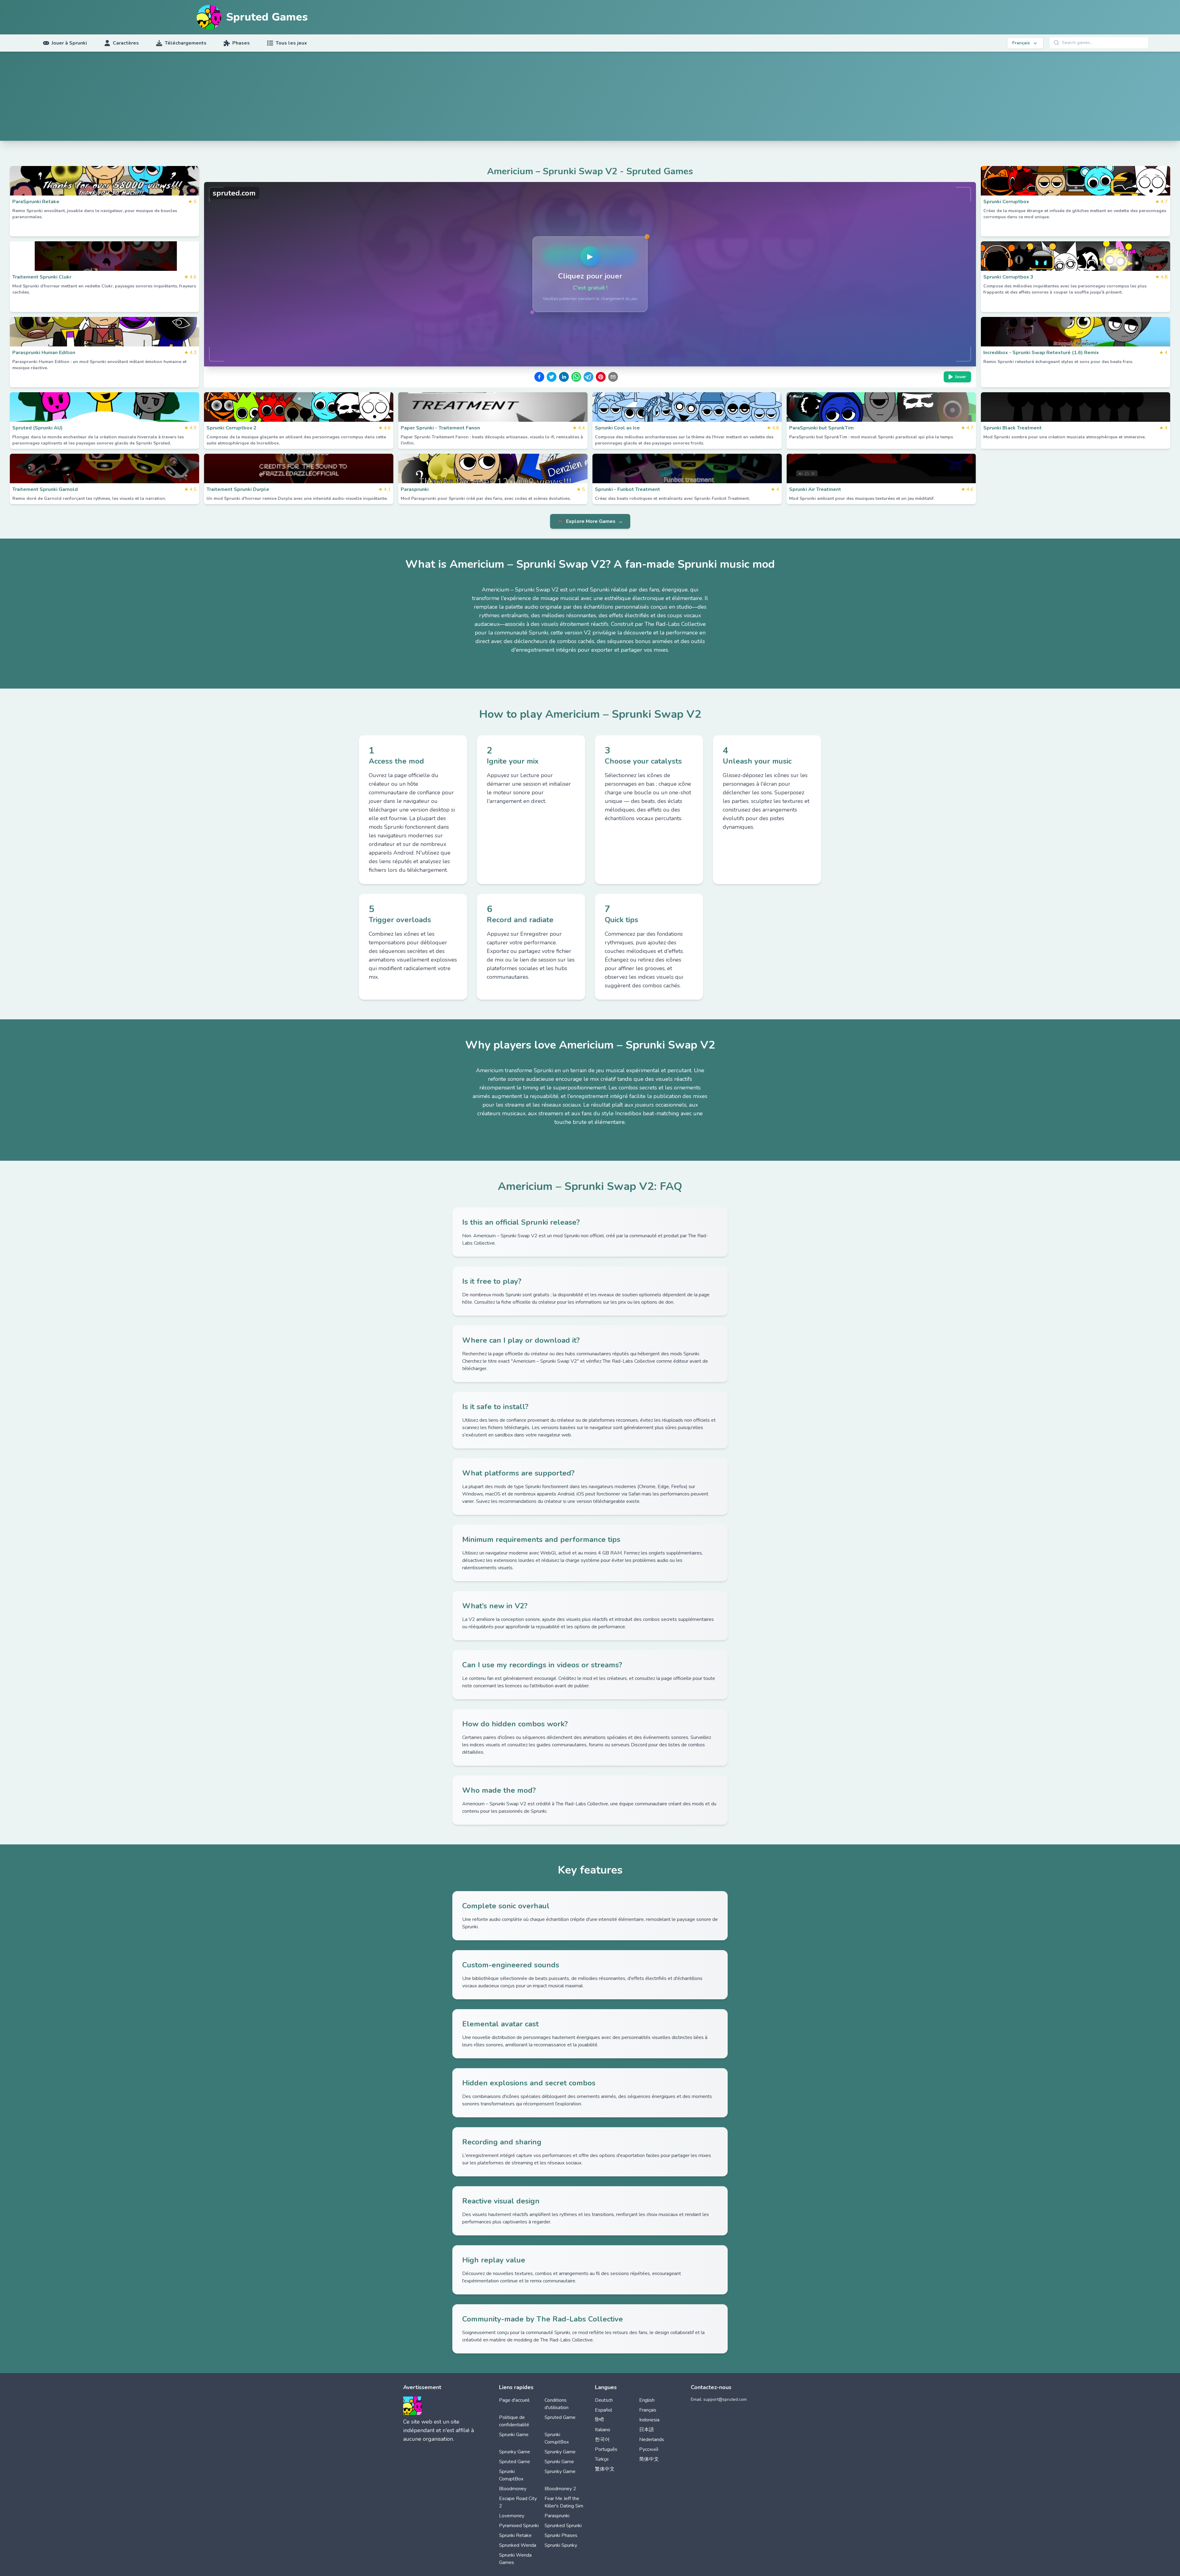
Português (606, 2449)
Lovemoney (512, 2516)
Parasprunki (557, 2516)
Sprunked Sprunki (563, 2526)
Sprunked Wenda (518, 2545)
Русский (649, 2449)
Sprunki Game (514, 2435)
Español (604, 2410)
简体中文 (649, 2459)
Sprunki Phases (561, 2535)
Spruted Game (560, 2417)
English (647, 2400)
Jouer (961, 377)
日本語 (647, 2430)
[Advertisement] (590, 98)
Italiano (603, 2430)
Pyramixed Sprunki (519, 2526)
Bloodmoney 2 (560, 2489)
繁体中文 (605, 2469)
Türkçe (602, 2459)
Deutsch (604, 2400)
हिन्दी (599, 2420)
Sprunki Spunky (561, 2545)
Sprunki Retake (515, 2535)
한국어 (602, 2440)
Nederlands (652, 2440)
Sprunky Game (515, 2452)
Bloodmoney (513, 2489)
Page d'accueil (514, 2400)
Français (648, 2410)
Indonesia (649, 2420)
